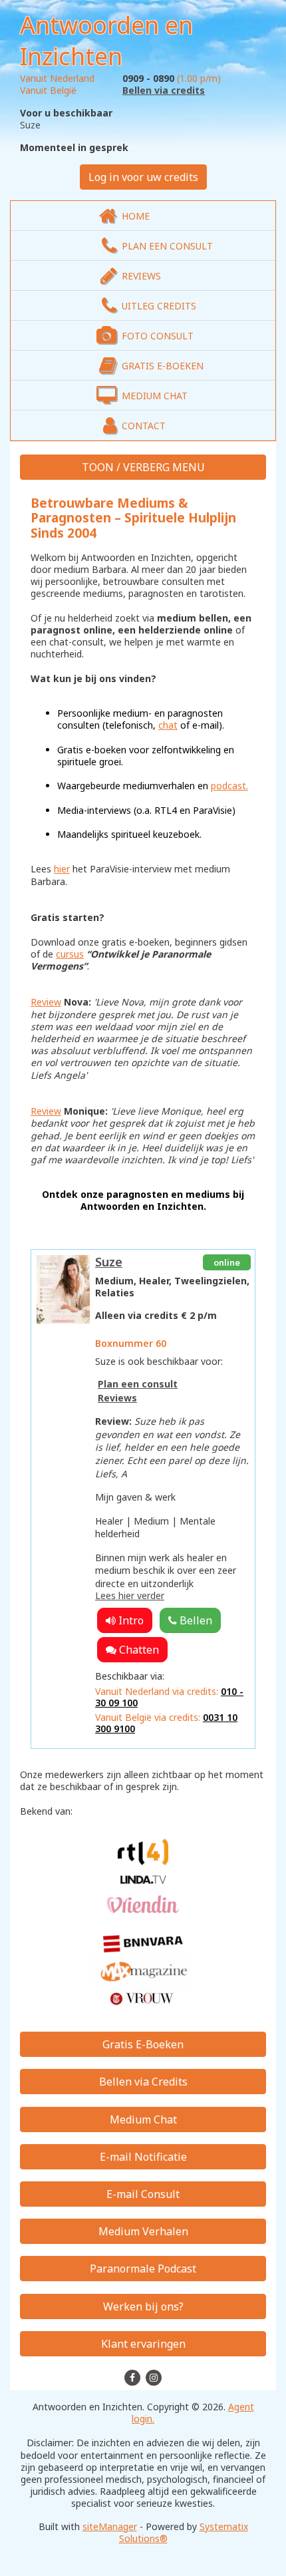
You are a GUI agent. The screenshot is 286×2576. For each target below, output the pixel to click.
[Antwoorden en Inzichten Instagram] (154, 2377)
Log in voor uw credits (143, 177)
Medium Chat (143, 2119)
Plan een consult (138, 1384)
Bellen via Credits (143, 2082)
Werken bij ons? (143, 2306)
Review (46, 1002)
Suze (109, 1262)
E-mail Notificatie (143, 2157)
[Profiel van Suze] (63, 1289)
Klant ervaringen (143, 2344)
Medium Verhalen (143, 2231)
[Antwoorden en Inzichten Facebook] (134, 2377)
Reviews (117, 1398)
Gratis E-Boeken (143, 2044)
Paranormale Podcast (143, 2269)
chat (168, 725)
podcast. (229, 786)
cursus (70, 954)
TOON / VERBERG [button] (127, 467)
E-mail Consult (143, 2194)
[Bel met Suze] (190, 1620)
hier (62, 869)
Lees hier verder (130, 1595)
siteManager (110, 2526)
